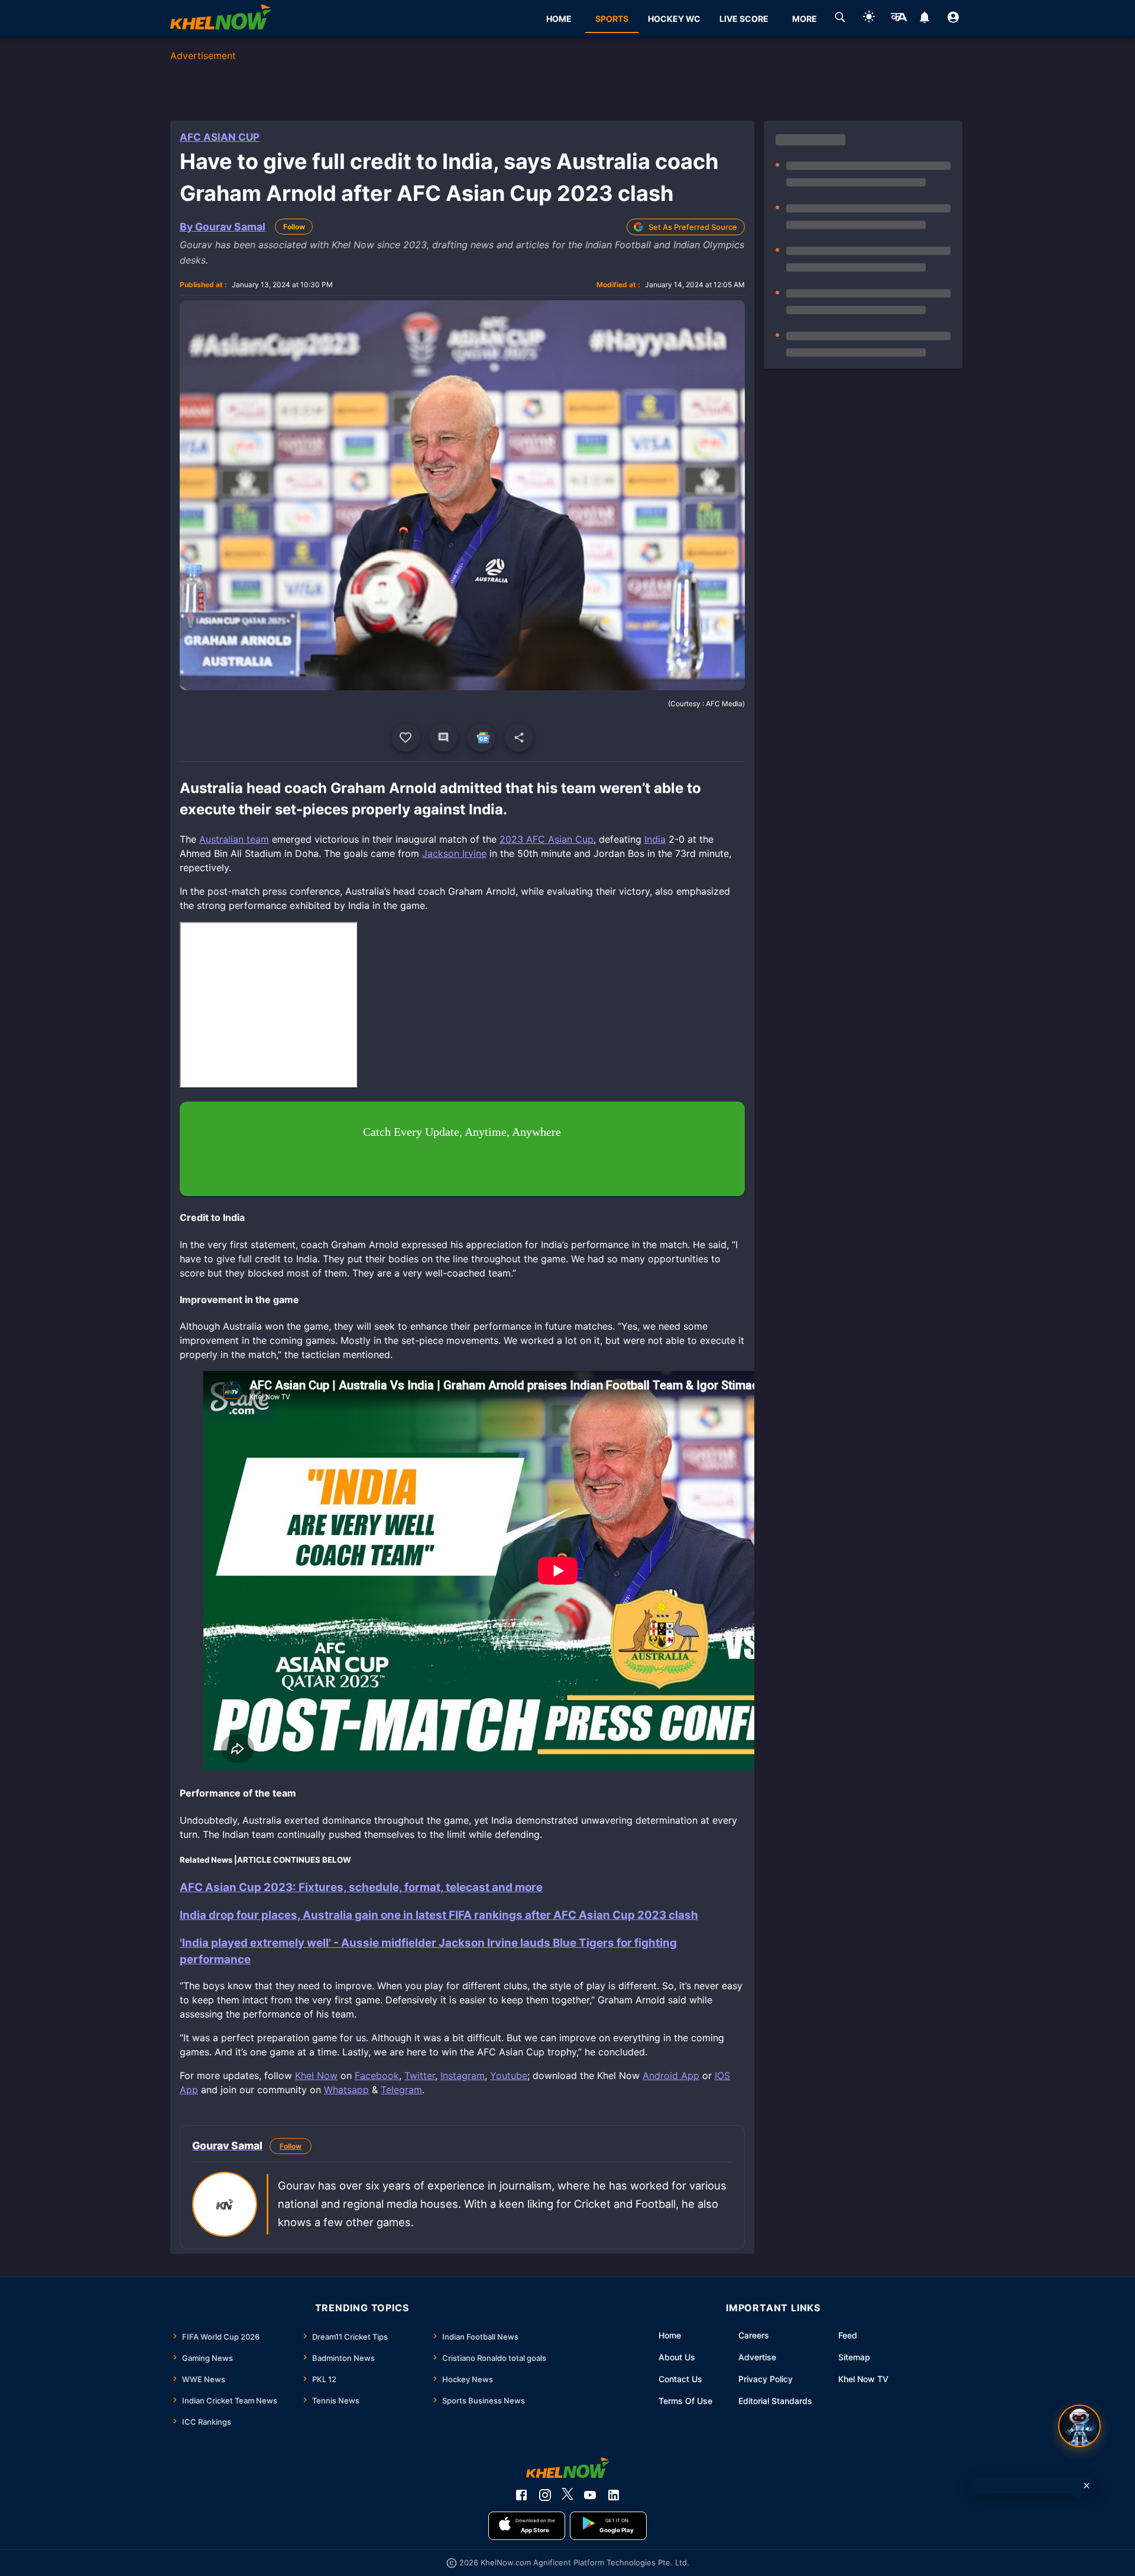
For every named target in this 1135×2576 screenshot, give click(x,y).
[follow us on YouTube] (590, 2495)
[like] (406, 738)
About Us (677, 2357)
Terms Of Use (685, 2401)
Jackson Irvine (454, 853)
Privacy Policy (766, 2379)
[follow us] (481, 738)
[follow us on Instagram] (545, 2495)
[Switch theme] (869, 19)
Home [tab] (559, 19)
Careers (754, 2335)
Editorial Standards (775, 2401)
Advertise (757, 2357)
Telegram (401, 2090)
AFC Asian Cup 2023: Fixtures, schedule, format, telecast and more (361, 1887)
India (655, 839)
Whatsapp (346, 2090)
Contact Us (680, 2379)
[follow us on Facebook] (521, 2495)
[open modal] (1079, 2426)
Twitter (420, 2075)
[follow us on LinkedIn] (614, 2495)
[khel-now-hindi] (899, 19)
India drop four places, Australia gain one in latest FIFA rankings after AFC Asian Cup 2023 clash (439, 1915)
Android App (671, 2075)
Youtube (509, 2075)
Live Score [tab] (744, 19)
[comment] (443, 738)
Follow (294, 227)
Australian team (234, 839)
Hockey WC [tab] (674, 19)
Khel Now (316, 2075)
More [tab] (805, 19)
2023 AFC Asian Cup (547, 839)
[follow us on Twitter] (567, 2495)
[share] (519, 738)
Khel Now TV (863, 2379)
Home (670, 2335)
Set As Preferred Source (693, 227)
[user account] (953, 19)
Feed (848, 2335)
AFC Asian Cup (220, 137)
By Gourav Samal (223, 227)
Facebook (377, 2075)
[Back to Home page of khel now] (220, 19)
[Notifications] (924, 19)
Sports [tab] (612, 19)
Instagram (463, 2075)
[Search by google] (840, 19)
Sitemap (854, 2357)
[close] (1087, 2486)
